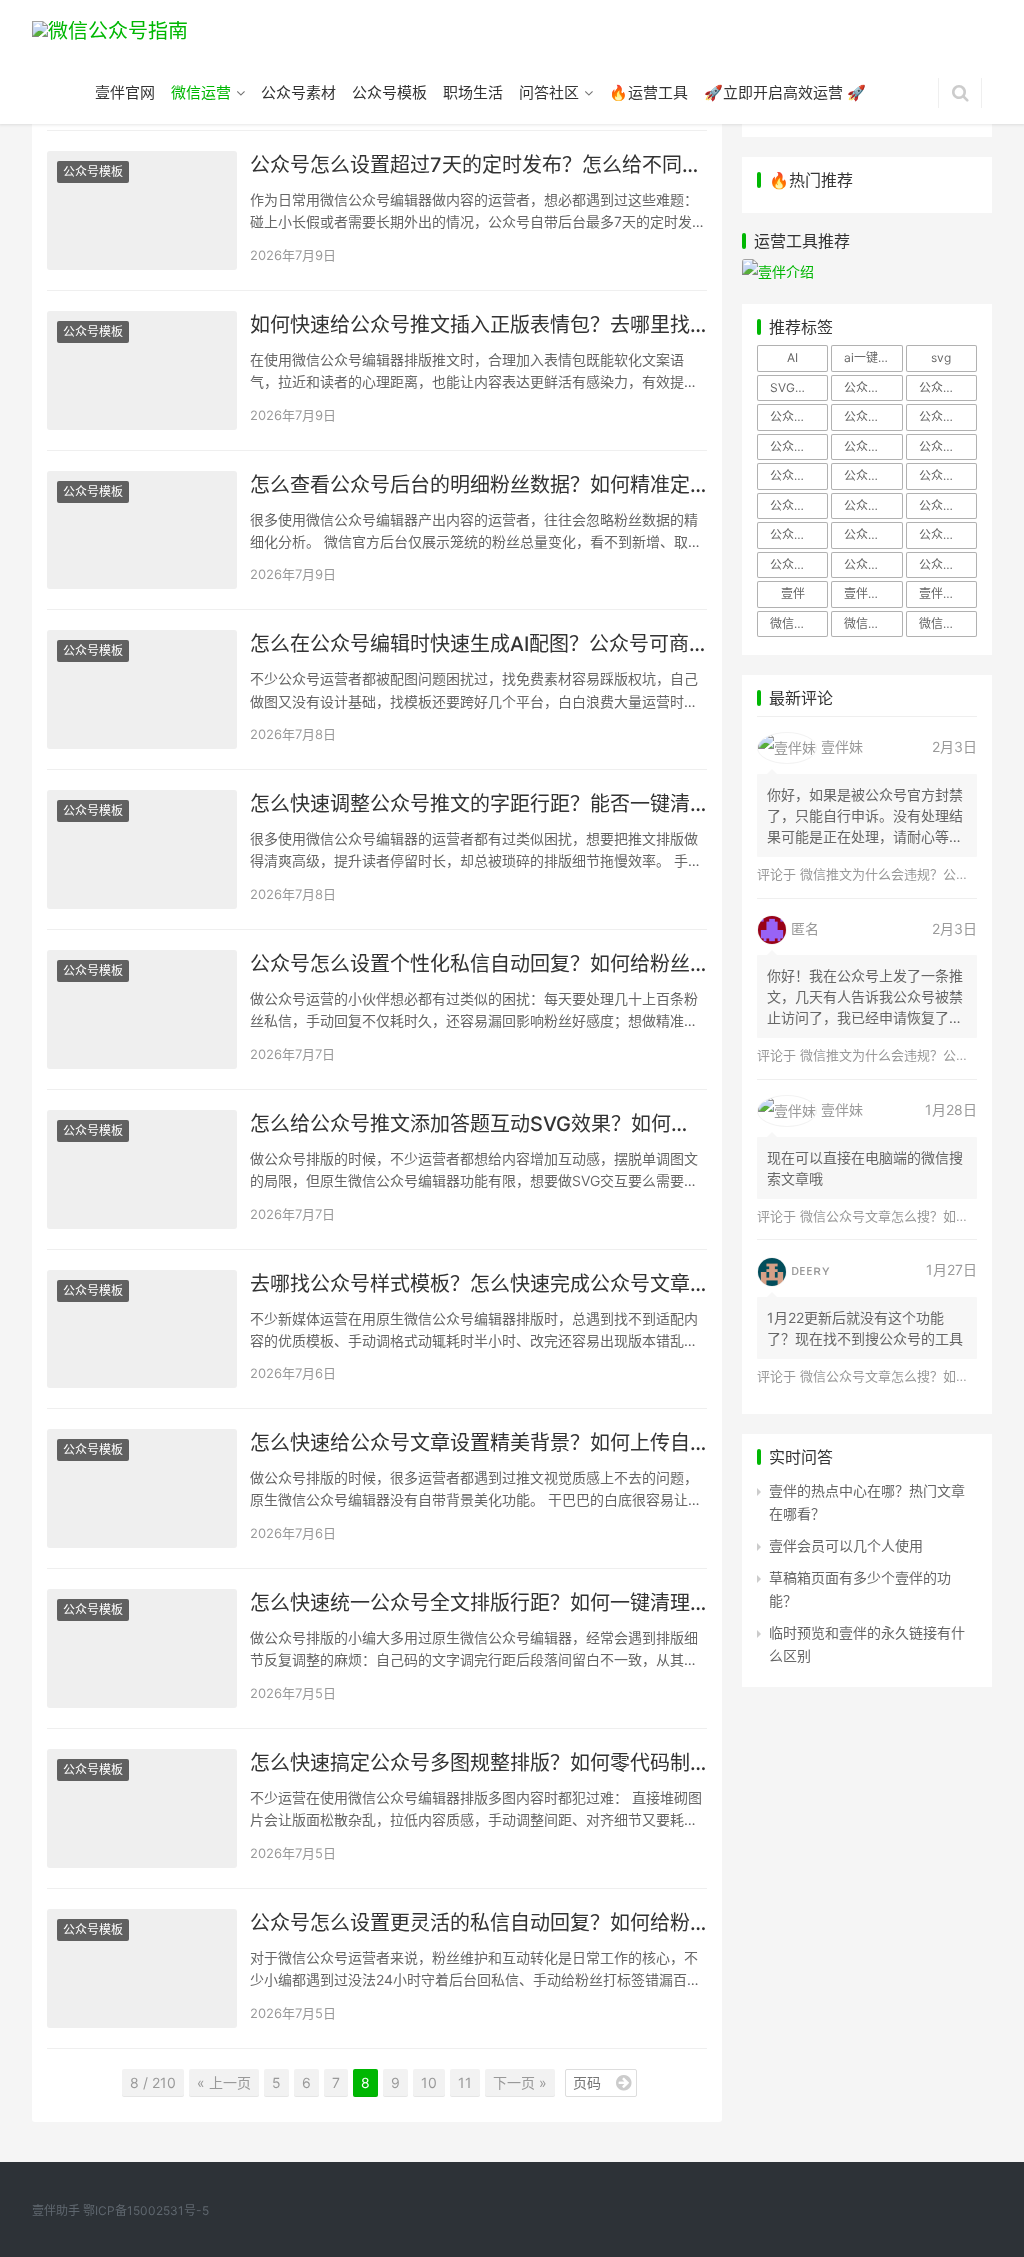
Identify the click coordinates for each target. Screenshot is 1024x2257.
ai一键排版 (873, 357)
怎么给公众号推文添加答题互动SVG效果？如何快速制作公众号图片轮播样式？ (478, 1124)
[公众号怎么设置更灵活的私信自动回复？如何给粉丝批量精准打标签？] (142, 1968)
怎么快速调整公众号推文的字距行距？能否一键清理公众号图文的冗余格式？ (478, 804)
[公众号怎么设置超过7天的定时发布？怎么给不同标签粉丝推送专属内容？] (142, 210)
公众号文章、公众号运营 (873, 505)
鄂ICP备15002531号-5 (146, 2210)
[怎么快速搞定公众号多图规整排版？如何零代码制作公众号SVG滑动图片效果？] (142, 1808)
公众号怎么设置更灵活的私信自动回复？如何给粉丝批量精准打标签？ (478, 1923)
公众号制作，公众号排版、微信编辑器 (948, 416)
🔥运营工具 (648, 92)
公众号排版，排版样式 (873, 475)
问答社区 (549, 92)
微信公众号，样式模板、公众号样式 (873, 623)
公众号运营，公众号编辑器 (948, 564)
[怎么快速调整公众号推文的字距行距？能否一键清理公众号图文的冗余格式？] (142, 849)
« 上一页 (224, 2082)
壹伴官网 (125, 92)
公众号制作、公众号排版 (873, 387)
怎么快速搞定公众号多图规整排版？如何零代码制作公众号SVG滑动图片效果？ (478, 1763)
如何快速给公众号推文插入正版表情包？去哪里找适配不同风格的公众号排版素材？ (478, 325)
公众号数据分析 (948, 475)
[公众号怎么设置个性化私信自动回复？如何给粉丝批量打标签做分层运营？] (142, 1009)
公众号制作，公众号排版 (873, 416)
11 (465, 2082)
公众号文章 (799, 505)
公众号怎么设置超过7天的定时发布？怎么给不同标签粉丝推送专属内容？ (478, 165)
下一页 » (520, 2082)
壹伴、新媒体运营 (873, 593)
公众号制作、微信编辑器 (799, 416)
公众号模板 (389, 92)
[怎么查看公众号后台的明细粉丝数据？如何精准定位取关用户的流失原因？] (142, 530)
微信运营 (201, 92)
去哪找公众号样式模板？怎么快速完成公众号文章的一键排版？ (478, 1284)
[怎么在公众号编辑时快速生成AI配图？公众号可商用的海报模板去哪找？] (142, 689)
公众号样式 (948, 505)
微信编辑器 (948, 623)
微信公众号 (799, 623)
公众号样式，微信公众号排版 (799, 534)
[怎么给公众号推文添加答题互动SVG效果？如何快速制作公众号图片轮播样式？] (142, 1169)
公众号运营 (873, 564)
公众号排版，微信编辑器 (799, 475)
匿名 (805, 928)
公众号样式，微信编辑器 (873, 534)
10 (429, 2082)
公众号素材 (298, 92)
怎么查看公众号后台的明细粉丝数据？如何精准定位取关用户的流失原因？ (478, 485)
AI (792, 357)
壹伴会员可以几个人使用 (846, 1545)
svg (941, 357)
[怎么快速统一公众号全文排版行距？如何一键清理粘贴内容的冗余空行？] (142, 1648)
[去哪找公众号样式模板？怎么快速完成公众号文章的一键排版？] (142, 1329)
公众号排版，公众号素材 (948, 446)
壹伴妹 (842, 746)
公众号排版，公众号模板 (873, 446)
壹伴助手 (943, 593)
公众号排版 (799, 446)
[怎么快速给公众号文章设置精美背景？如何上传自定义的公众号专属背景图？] (142, 1488)
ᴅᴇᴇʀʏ (810, 1269)
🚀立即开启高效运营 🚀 (785, 92)
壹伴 (793, 593)
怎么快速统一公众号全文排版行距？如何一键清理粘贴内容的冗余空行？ (478, 1603)
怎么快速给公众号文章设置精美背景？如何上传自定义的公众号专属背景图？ (478, 1443)
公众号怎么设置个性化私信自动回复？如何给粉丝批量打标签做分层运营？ (478, 964)
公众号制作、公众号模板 (948, 387)
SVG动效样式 (799, 387)
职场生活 (473, 92)
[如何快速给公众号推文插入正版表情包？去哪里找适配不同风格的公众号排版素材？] (142, 370)
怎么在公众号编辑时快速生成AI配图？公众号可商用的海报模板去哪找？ (478, 644)
